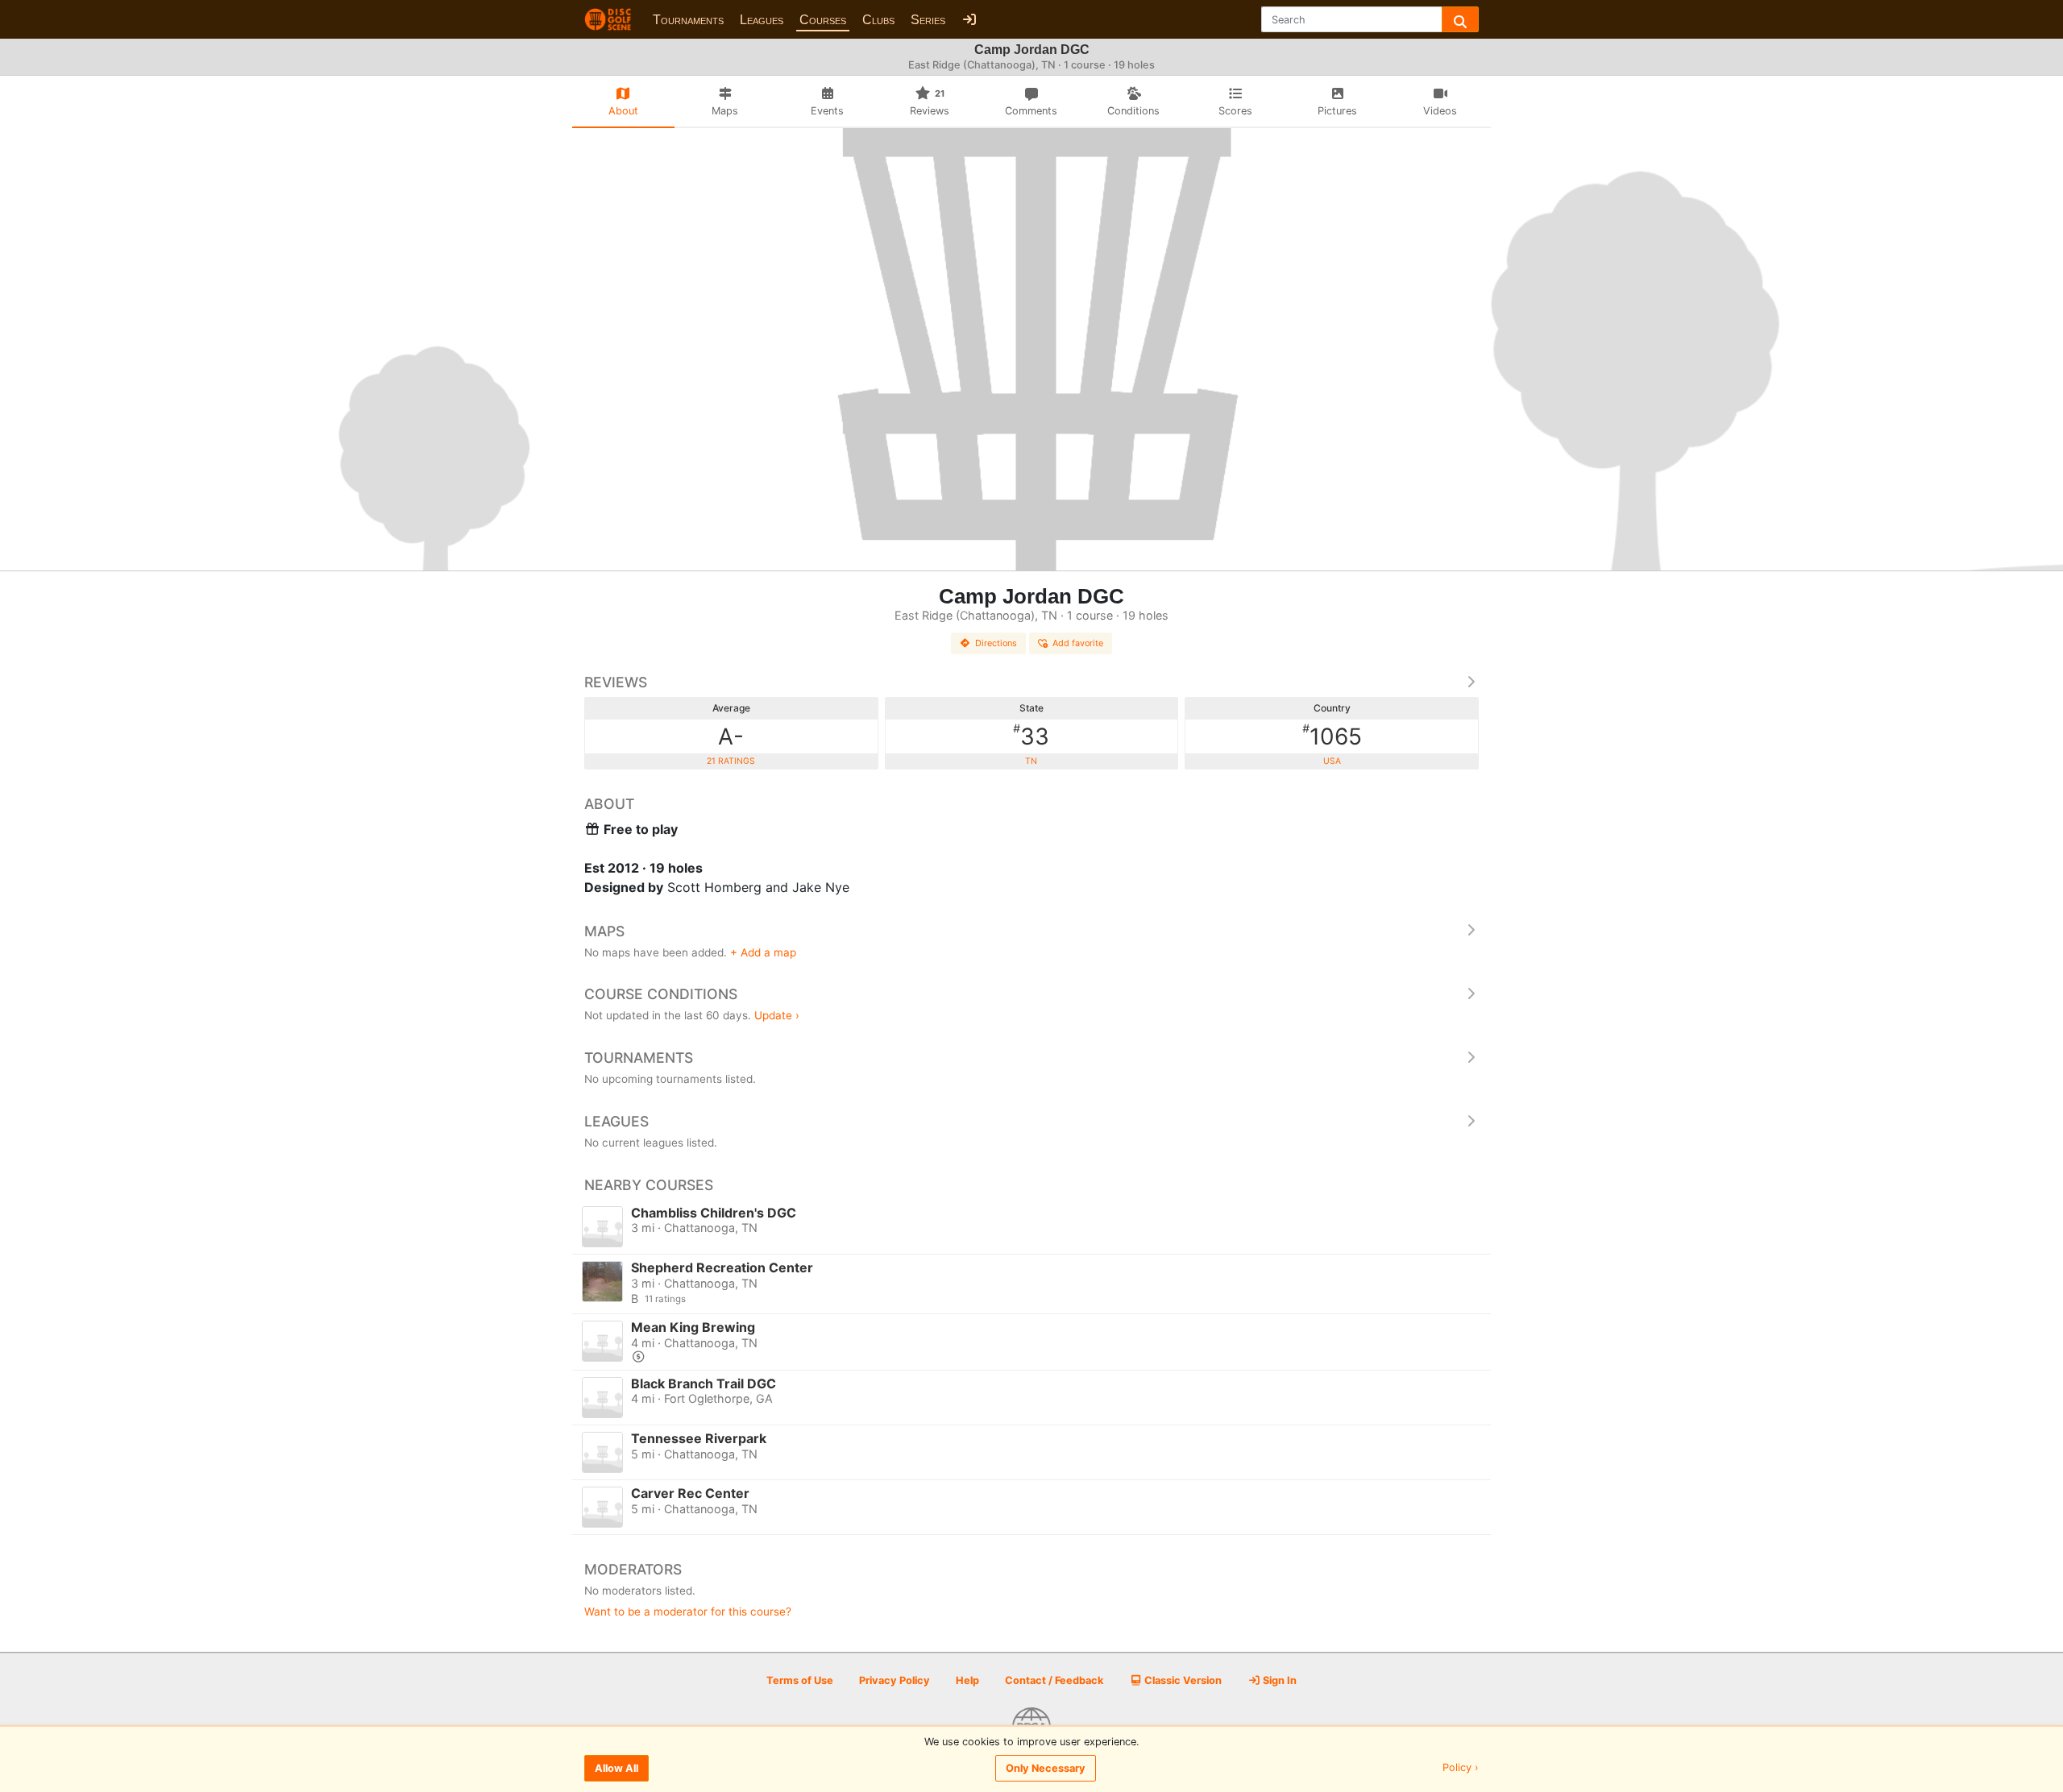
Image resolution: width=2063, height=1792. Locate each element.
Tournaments (688, 20)
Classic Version (1182, 1680)
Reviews (616, 682)
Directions (996, 643)
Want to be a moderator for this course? (688, 1612)
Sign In (1278, 1680)
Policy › (1461, 1768)
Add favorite (1078, 643)
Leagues (762, 20)
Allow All (616, 1768)
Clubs (878, 20)
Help (967, 1680)
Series (928, 20)
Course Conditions (661, 994)
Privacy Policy (895, 1680)
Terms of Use (800, 1680)
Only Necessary (1046, 1768)
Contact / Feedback (1054, 1680)
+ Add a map (763, 952)
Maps (604, 931)
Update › (777, 1015)
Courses (823, 20)
